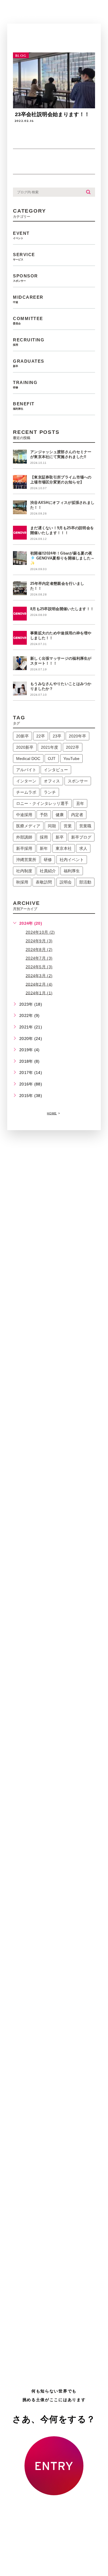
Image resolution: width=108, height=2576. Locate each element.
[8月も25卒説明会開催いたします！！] (20, 614)
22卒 (41, 736)
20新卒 (22, 736)
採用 (44, 837)
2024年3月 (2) (39, 975)
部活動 (85, 882)
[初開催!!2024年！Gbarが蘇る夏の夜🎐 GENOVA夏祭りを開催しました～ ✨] (20, 558)
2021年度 (50, 747)
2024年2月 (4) (39, 984)
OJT (52, 759)
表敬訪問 (44, 882)
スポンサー (78, 781)
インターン (26, 781)
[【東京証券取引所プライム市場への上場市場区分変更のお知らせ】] (20, 482)
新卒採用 (24, 848)
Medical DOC (28, 759)
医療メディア (28, 826)
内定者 (77, 815)
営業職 (85, 826)
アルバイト (26, 770)
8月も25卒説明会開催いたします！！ (62, 609)
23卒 (57, 736)
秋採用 (22, 882)
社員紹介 (48, 871)
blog (21, 56)
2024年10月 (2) (40, 932)
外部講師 (24, 837)
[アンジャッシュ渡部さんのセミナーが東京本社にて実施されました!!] (20, 457)
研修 (48, 860)
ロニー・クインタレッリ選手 (42, 803)
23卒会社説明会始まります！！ (52, 114)
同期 (52, 826)
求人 (83, 848)
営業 (68, 826)
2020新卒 (25, 747)
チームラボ (26, 792)
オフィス (52, 781)
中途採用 (24, 815)
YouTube (71, 759)
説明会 (66, 882)
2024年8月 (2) (39, 950)
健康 (60, 815)
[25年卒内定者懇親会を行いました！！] (20, 588)
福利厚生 (72, 871)
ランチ (50, 792)
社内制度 (24, 871)
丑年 (80, 803)
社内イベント (72, 860)
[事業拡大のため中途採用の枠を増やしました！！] (20, 638)
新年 (44, 848)
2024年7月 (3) (39, 958)
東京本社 (64, 848)
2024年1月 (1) (39, 993)
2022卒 (73, 747)
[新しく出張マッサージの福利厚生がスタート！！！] (20, 663)
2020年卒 (77, 736)
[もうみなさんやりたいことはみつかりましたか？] (20, 689)
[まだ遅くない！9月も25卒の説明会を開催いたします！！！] (20, 533)
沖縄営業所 (26, 860)
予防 (44, 815)
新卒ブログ (81, 837)
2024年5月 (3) (39, 967)
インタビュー (56, 770)
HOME (52, 1113)
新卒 (60, 837)
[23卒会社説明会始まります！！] (54, 80)
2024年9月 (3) (39, 941)
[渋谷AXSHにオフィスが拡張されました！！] (20, 507)
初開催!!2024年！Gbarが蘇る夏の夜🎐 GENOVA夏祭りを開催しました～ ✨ (62, 558)
